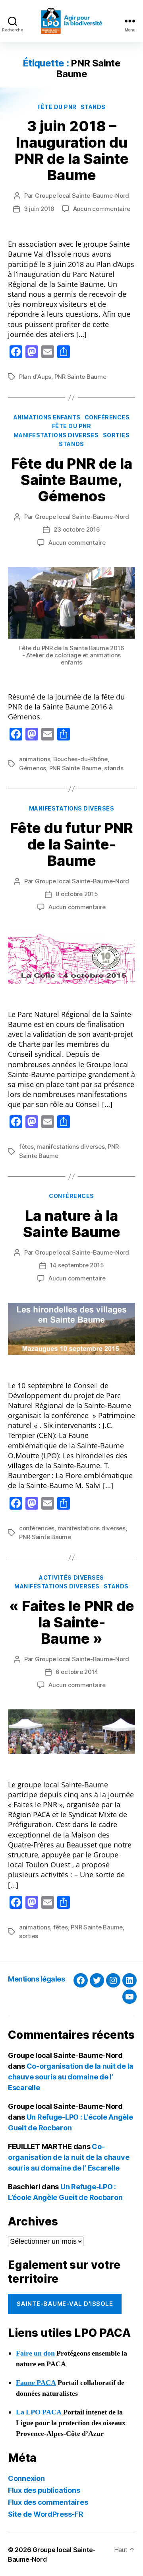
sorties (116, 435)
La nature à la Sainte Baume (72, 1224)
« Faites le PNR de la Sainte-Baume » (72, 1622)
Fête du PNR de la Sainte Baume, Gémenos (72, 480)
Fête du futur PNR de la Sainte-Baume (71, 844)
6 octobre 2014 (77, 1672)
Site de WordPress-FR (46, 2514)
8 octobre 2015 (77, 894)
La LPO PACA (39, 2412)
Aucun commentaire (102, 209)
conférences (107, 417)
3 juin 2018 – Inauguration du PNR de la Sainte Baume (72, 151)
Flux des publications (44, 2490)
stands (93, 107)
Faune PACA (36, 2383)
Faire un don (35, 2353)
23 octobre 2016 (77, 529)
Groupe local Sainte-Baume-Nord (82, 196)
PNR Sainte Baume (80, 377)
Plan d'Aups (35, 377)
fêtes (26, 1147)
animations (35, 759)
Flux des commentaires (48, 2502)
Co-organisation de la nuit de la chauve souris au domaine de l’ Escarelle (71, 2077)
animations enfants (47, 417)
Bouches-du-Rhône (80, 759)
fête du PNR (57, 107)
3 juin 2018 (39, 209)
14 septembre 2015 (77, 1265)
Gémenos (33, 768)
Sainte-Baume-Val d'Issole (65, 2304)
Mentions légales (36, 1979)
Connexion (26, 2478)
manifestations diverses (56, 435)
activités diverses (71, 1577)
